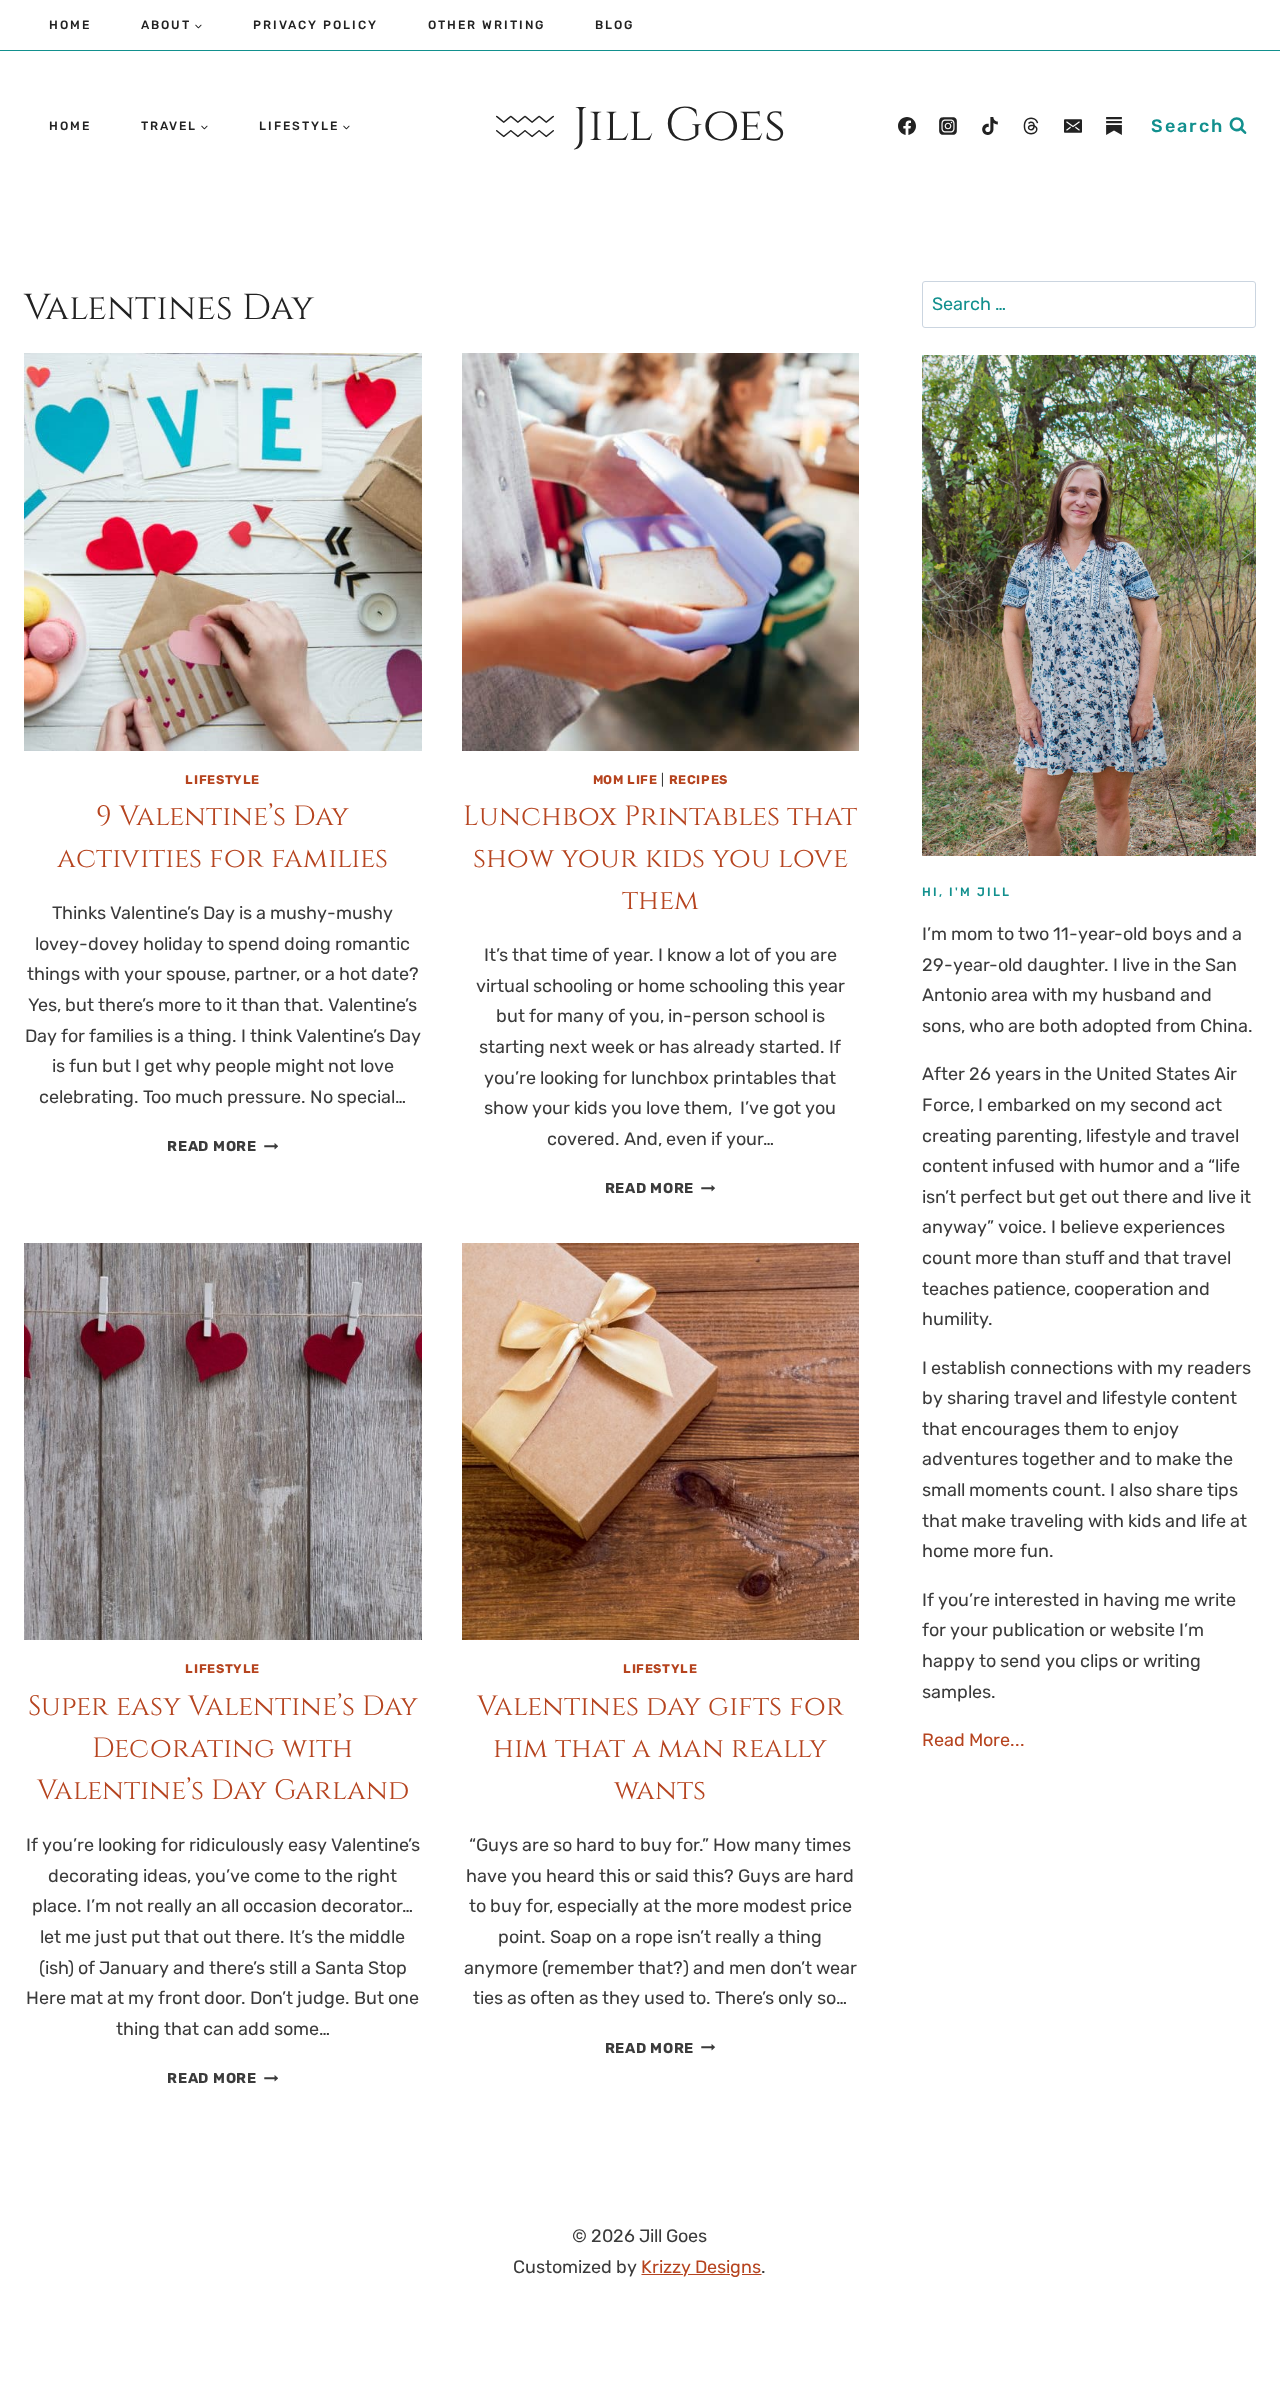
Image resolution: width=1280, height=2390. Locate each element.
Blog (614, 25)
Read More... (973, 1740)
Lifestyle (222, 779)
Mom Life (625, 779)
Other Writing (486, 25)
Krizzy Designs (701, 2267)
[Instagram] (948, 126)
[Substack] (1114, 126)
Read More (222, 1146)
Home (70, 25)
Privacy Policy (315, 25)
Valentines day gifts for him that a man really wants (660, 1748)
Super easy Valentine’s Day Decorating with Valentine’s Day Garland (223, 1748)
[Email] (1073, 126)
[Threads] (1031, 126)
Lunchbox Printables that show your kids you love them (660, 858)
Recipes (698, 779)
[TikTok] (990, 126)
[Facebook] (907, 126)
